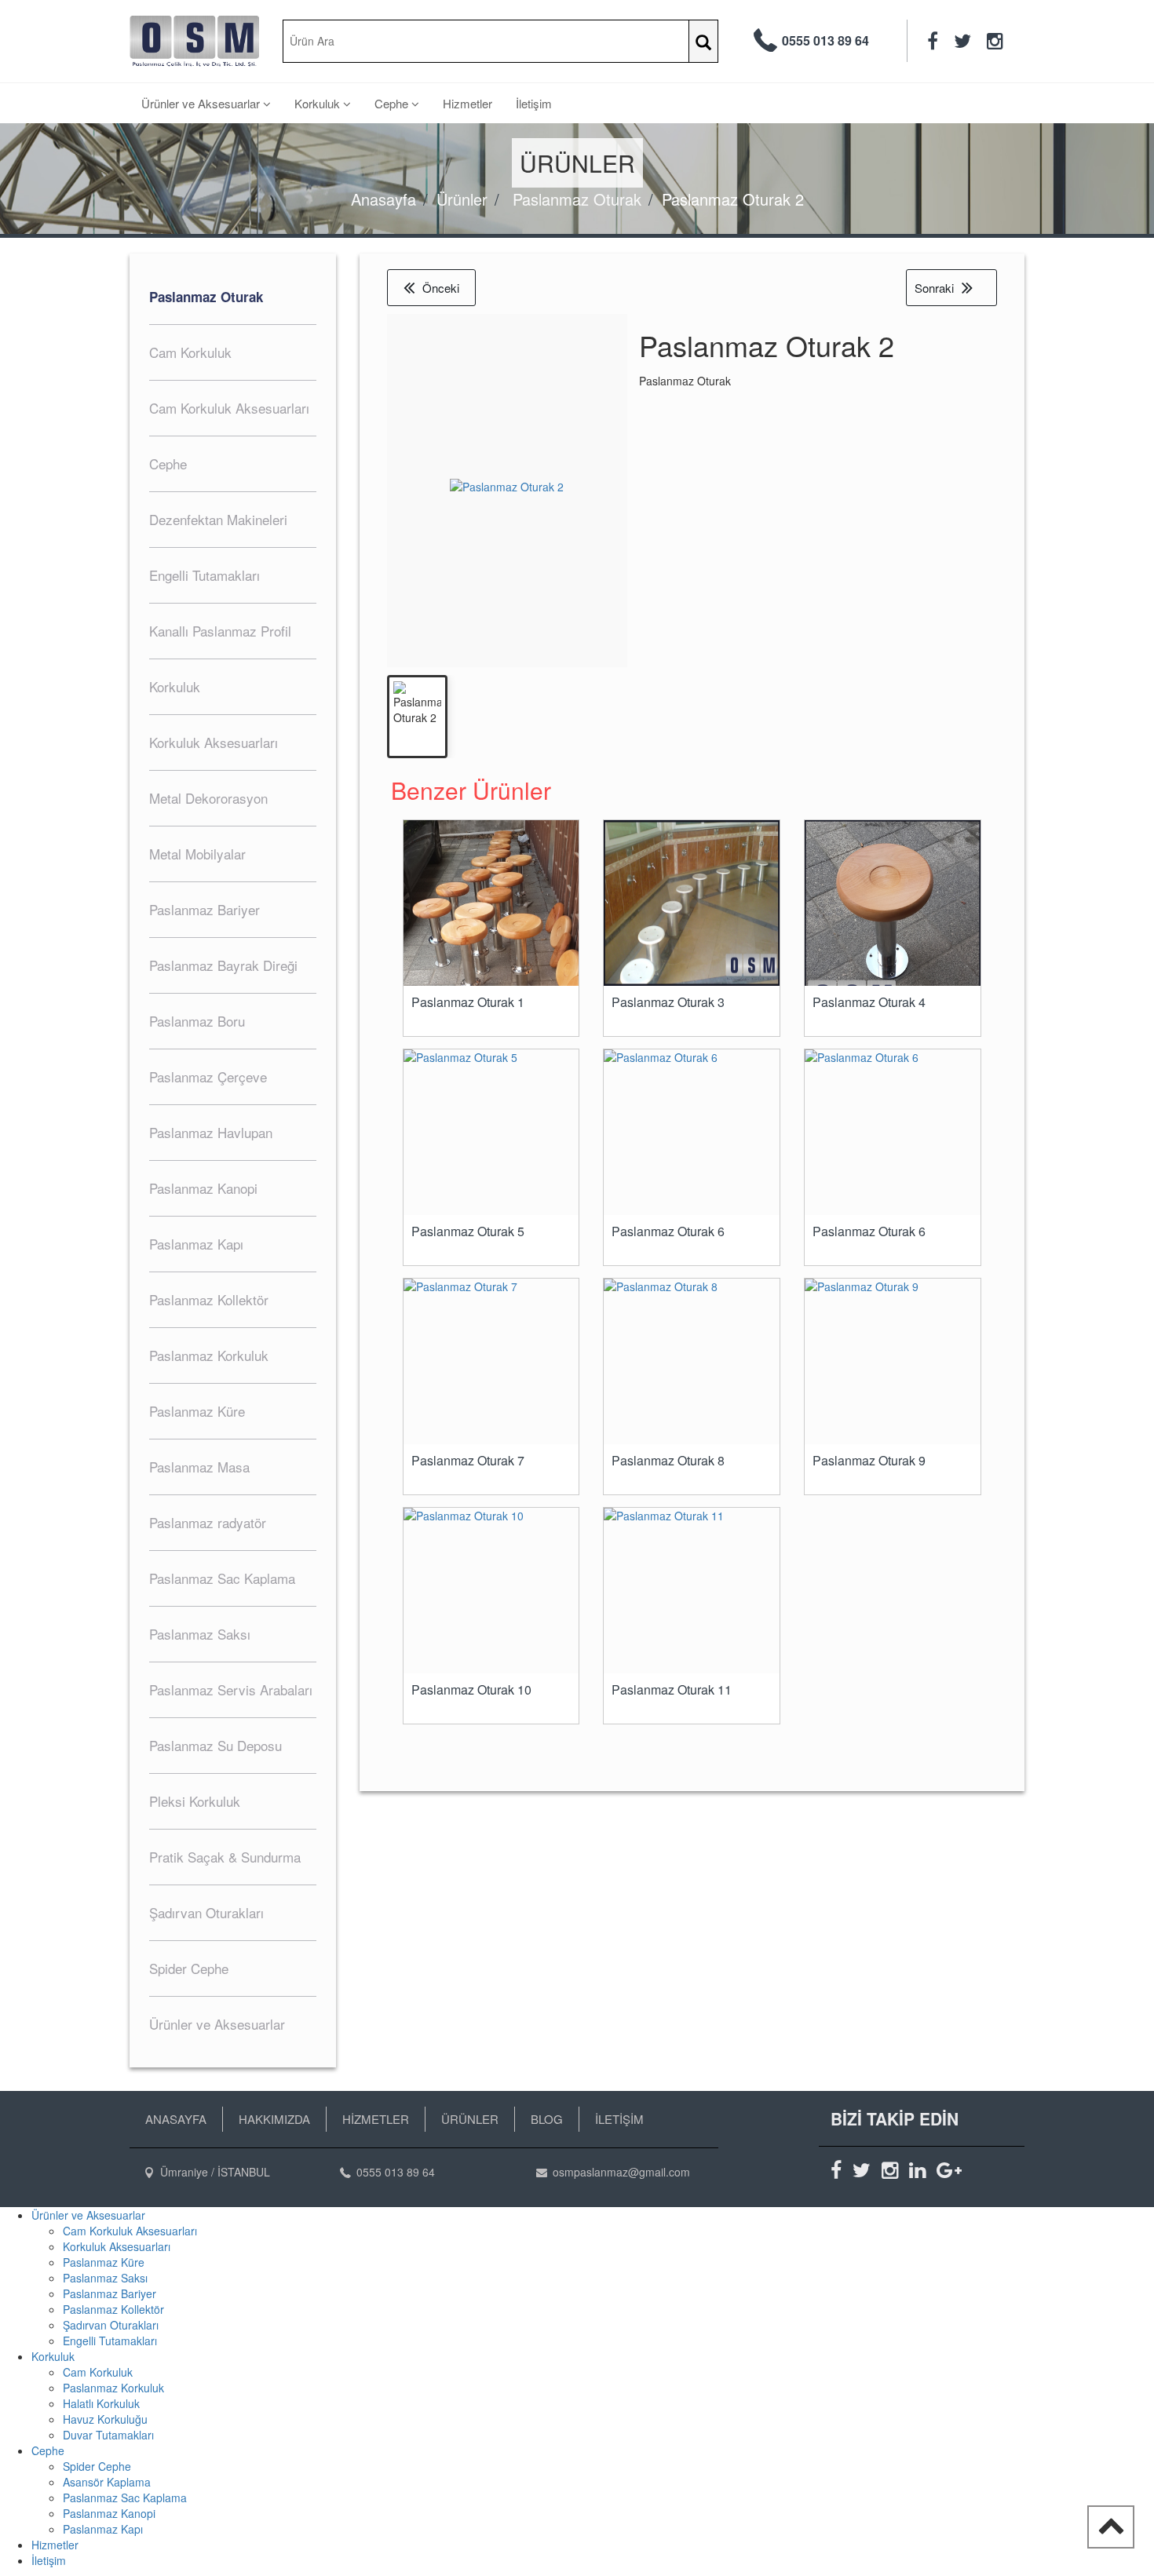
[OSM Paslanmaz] (194, 41)
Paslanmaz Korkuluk (113, 2388)
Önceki (441, 288)
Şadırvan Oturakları (111, 2325)
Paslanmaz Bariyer (110, 2293)
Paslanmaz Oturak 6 (668, 1231)
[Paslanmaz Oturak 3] (692, 903)
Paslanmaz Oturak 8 (668, 1461)
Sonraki (934, 288)
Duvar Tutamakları (108, 2435)
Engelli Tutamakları (110, 2341)
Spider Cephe (97, 2466)
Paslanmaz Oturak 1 (468, 1002)
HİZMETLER (376, 2119)
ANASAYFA (176, 2119)
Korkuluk (319, 103)
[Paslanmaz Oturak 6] (692, 1132)
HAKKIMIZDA (274, 2119)
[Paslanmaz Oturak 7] (491, 1361)
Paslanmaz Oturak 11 (672, 1690)
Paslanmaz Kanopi (109, 2513)
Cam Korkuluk (98, 2372)
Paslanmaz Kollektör (113, 2309)
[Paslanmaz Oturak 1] (491, 935)
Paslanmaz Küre (104, 2262)
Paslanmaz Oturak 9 (869, 1461)
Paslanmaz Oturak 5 (468, 1231)
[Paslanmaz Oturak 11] (692, 1591)
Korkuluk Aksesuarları (117, 2246)
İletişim (534, 103)
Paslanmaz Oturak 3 (668, 1002)
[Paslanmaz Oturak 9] (893, 1361)
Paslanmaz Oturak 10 (471, 1690)
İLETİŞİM (619, 2119)
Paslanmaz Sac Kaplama (125, 2498)
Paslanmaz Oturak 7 (468, 1461)
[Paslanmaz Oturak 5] (491, 1132)
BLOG (547, 2119)
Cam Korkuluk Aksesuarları (130, 2231)
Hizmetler (467, 103)
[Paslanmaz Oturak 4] (893, 920)
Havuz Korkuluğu (105, 2419)
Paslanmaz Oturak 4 (869, 1002)
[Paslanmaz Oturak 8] (692, 1361)
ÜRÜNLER (470, 2119)
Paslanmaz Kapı (103, 2529)
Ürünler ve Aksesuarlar (202, 103)
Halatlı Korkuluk (101, 2403)
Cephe (393, 103)
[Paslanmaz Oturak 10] (491, 1591)
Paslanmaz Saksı (105, 2278)
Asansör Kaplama (107, 2482)
